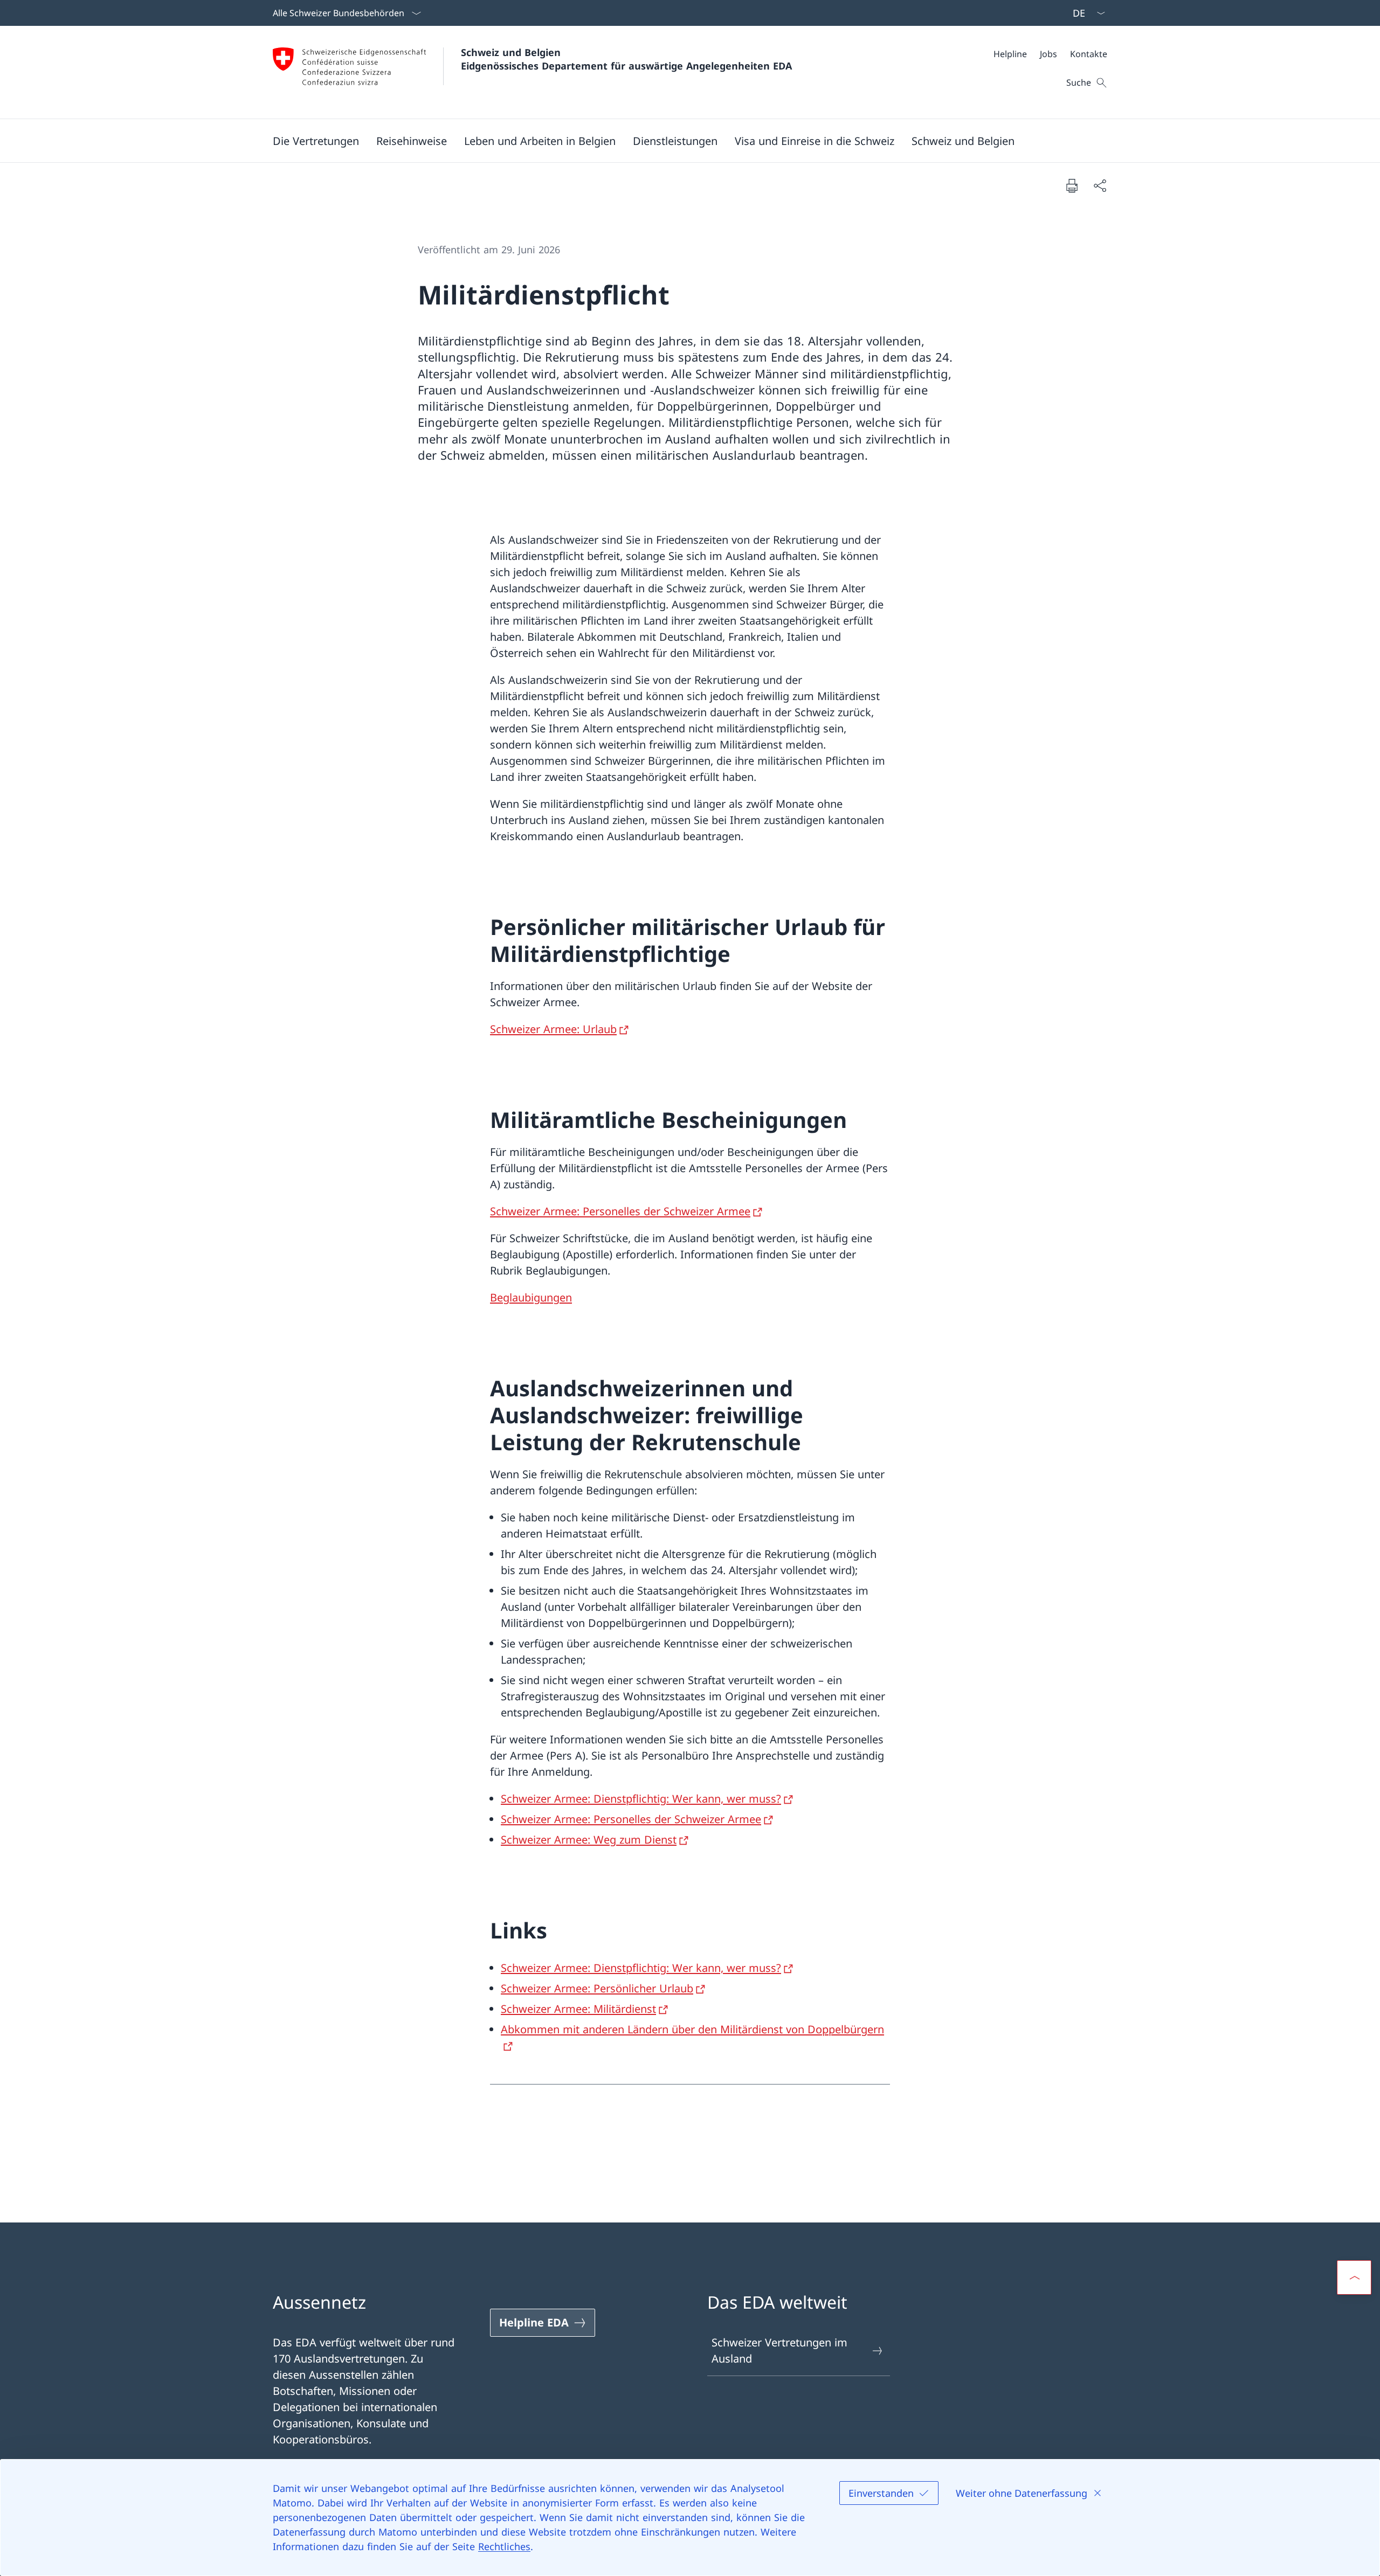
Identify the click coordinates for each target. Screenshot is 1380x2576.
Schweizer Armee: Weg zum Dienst (589, 1840)
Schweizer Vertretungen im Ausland (779, 2350)
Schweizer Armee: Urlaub (553, 1029)
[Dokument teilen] (1100, 185)
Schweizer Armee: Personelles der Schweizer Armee (620, 1211)
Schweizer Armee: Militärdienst (578, 2009)
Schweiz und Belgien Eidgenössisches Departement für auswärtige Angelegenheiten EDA (626, 59)
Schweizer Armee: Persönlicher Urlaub (597, 1988)
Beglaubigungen (531, 1297)
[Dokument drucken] (1072, 185)
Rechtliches (504, 2546)
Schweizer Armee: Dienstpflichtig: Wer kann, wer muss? (641, 1799)
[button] (316, 141)
